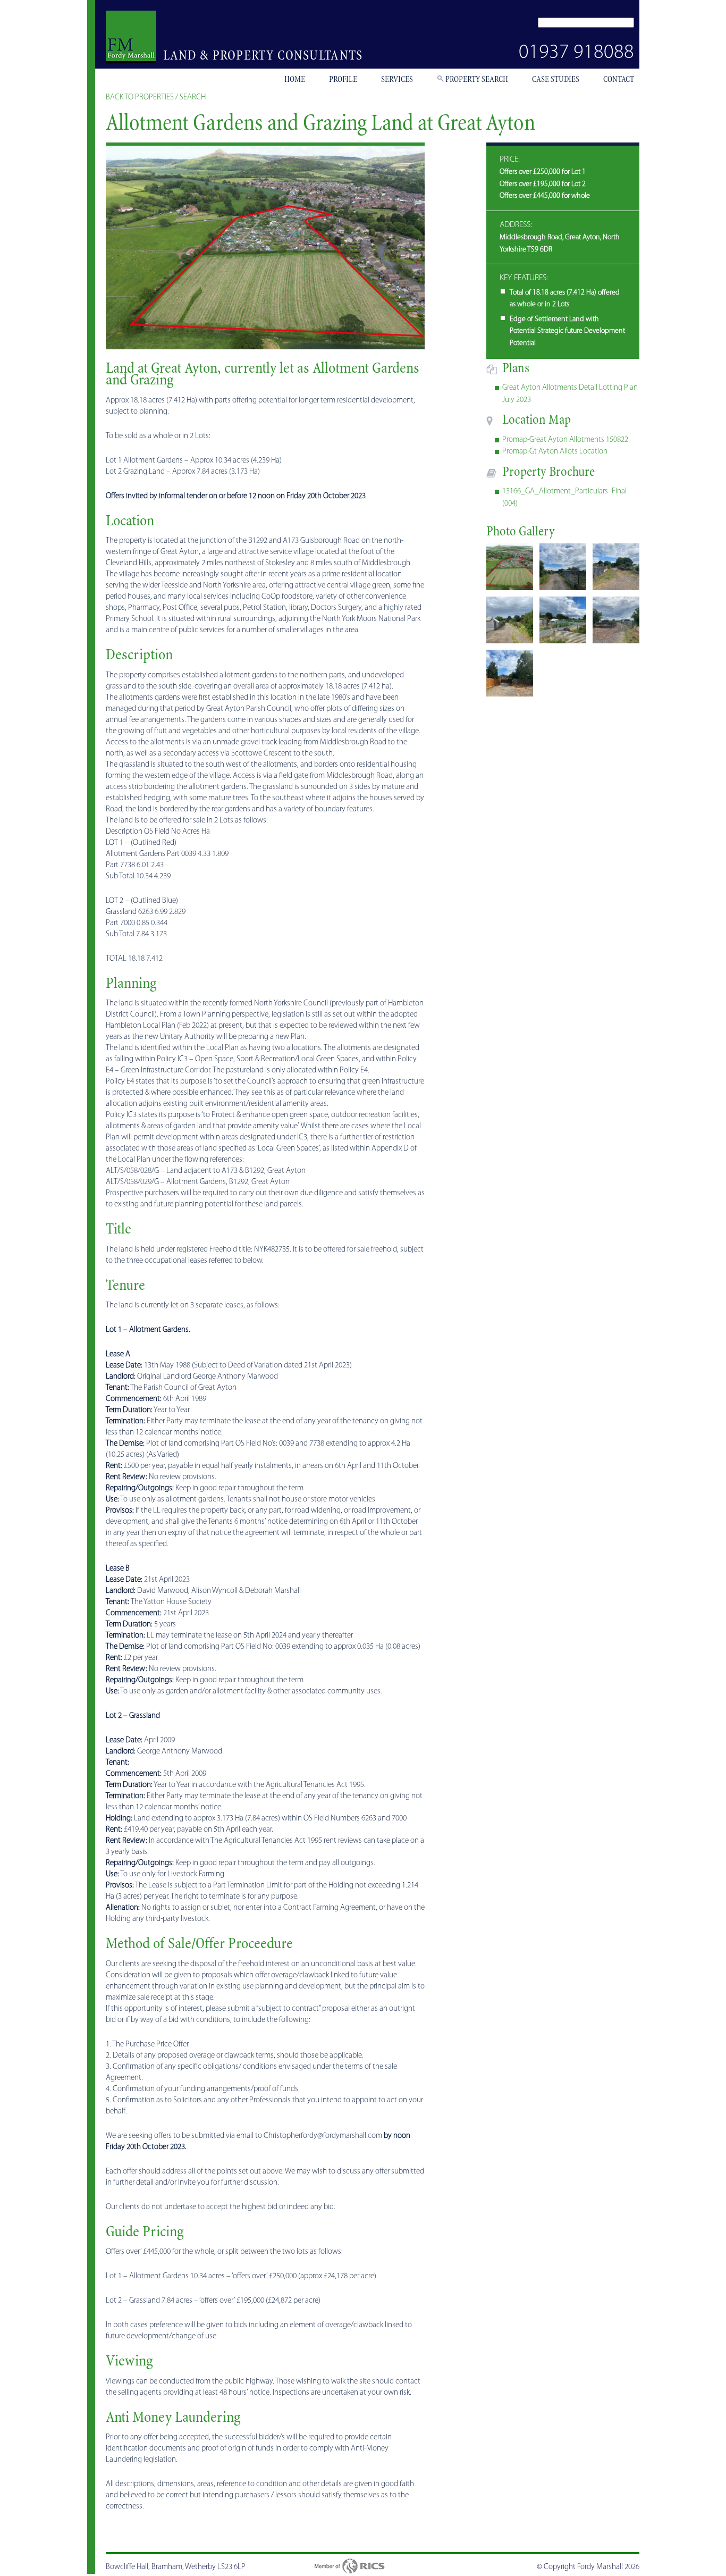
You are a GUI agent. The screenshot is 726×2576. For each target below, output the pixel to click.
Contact (619, 79)
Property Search (477, 79)
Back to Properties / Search (156, 98)
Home (295, 79)
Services (397, 79)
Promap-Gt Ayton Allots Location (555, 452)
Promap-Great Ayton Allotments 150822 (565, 440)
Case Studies (556, 79)
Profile (343, 79)
